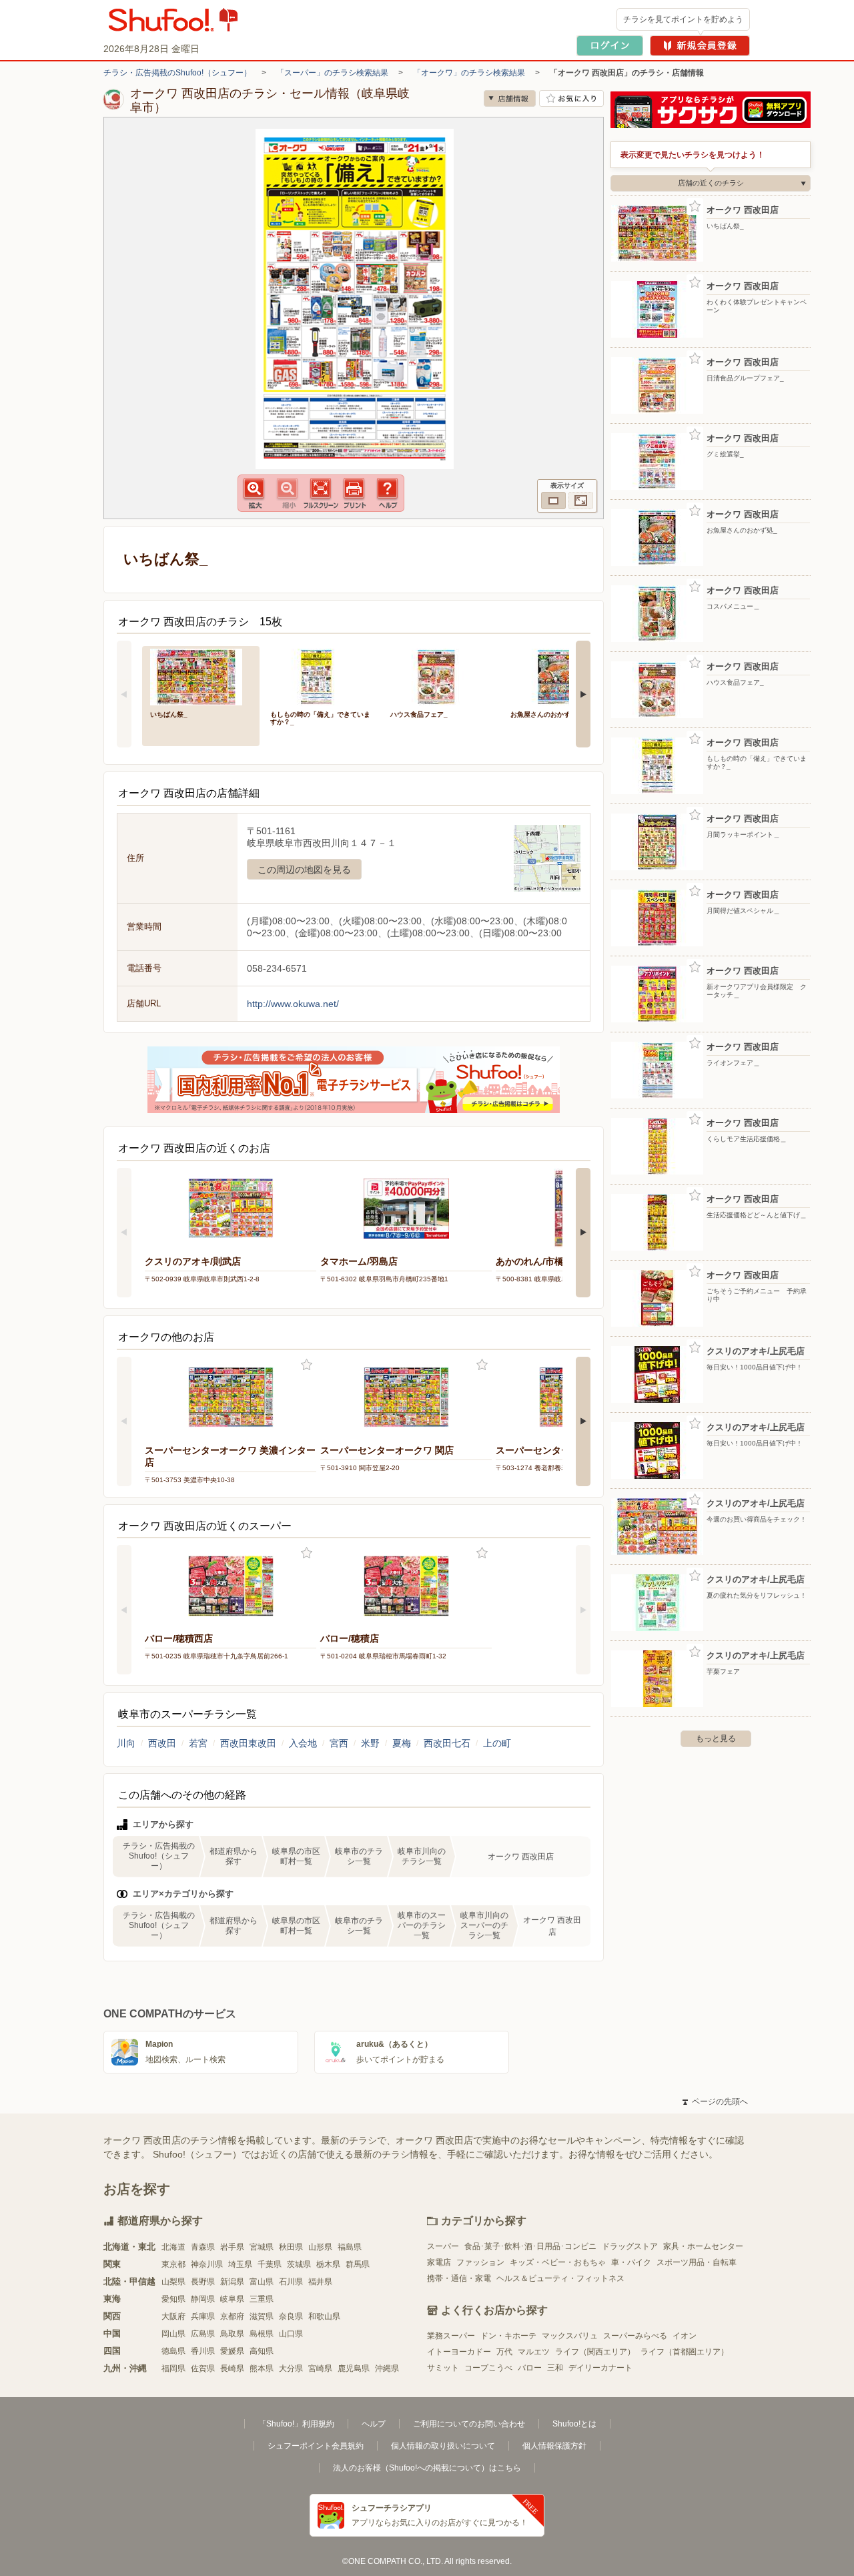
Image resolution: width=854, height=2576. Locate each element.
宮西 (339, 1743)
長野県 (203, 2282)
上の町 (497, 1743)
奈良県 (291, 2316)
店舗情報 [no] (510, 98)
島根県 (262, 2334)
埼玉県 (240, 2264)
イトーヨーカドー (459, 2352)
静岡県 (203, 2299)
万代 (504, 2352)
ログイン (610, 46)
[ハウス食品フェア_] (441, 676)
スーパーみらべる (635, 2336)
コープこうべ (488, 2368)
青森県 (203, 2247)
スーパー (443, 2246)
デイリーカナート (600, 2368)
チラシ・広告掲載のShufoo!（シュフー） (177, 73)
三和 (555, 2368)
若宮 (198, 1743)
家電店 (439, 2262)
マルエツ (534, 2352)
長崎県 (232, 2368)
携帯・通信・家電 (459, 2278)
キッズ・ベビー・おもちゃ (558, 2262)
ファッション (480, 2262)
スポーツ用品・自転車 (697, 2262)
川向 (126, 1743)
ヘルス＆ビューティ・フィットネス (560, 2278)
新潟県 (232, 2282)
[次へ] (583, 694)
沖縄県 (387, 2368)
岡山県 (173, 2334)
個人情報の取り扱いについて (443, 2446)
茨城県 (299, 2264)
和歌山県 (324, 2316)
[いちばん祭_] (201, 676)
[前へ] (124, 694)
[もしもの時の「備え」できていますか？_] (321, 676)
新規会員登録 (700, 46)
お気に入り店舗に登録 (571, 98)
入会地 (303, 1743)
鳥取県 (232, 2334)
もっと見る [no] (716, 1738)
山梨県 (173, 2282)
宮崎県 (320, 2368)
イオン (685, 2336)
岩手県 (232, 2247)
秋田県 (291, 2247)
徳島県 (173, 2351)
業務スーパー (451, 2336)
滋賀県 (262, 2316)
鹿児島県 (354, 2368)
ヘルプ (374, 2424)
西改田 (162, 1743)
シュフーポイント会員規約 (316, 2446)
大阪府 (173, 2316)
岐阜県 (232, 2299)
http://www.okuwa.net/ (293, 1004)
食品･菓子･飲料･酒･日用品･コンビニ (530, 2246)
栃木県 (328, 2264)
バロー (530, 2368)
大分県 (291, 2368)
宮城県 (262, 2247)
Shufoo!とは (574, 2424)
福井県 (320, 2282)
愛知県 (173, 2299)
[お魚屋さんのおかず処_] (561, 676)
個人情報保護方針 (554, 2446)
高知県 (262, 2351)
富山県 (262, 2282)
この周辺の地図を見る (304, 870)
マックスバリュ (570, 2336)
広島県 (203, 2334)
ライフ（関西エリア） (595, 2352)
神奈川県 (207, 2264)
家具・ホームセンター (703, 2246)
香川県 (203, 2351)
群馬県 (358, 2264)
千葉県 (270, 2264)
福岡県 (173, 2368)
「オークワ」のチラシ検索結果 (469, 73)
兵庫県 (203, 2316)
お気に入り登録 (307, 1365)
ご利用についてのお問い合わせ (469, 2424)
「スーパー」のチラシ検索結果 (332, 73)
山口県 (291, 2334)
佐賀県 (203, 2368)
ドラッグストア (630, 2246)
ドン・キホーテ (508, 2336)
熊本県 (262, 2368)
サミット (443, 2368)
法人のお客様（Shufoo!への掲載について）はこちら (427, 2468)
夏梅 (402, 1743)
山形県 (320, 2247)
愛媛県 (232, 2351)
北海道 (173, 2247)
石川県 (291, 2282)
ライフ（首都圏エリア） (685, 2352)
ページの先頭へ (715, 2102)
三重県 (262, 2299)
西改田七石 (447, 1743)
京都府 (232, 2316)
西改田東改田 (248, 1743)
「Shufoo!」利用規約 (296, 2424)
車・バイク (631, 2262)
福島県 (350, 2247)
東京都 (173, 2264)
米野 (370, 1743)
